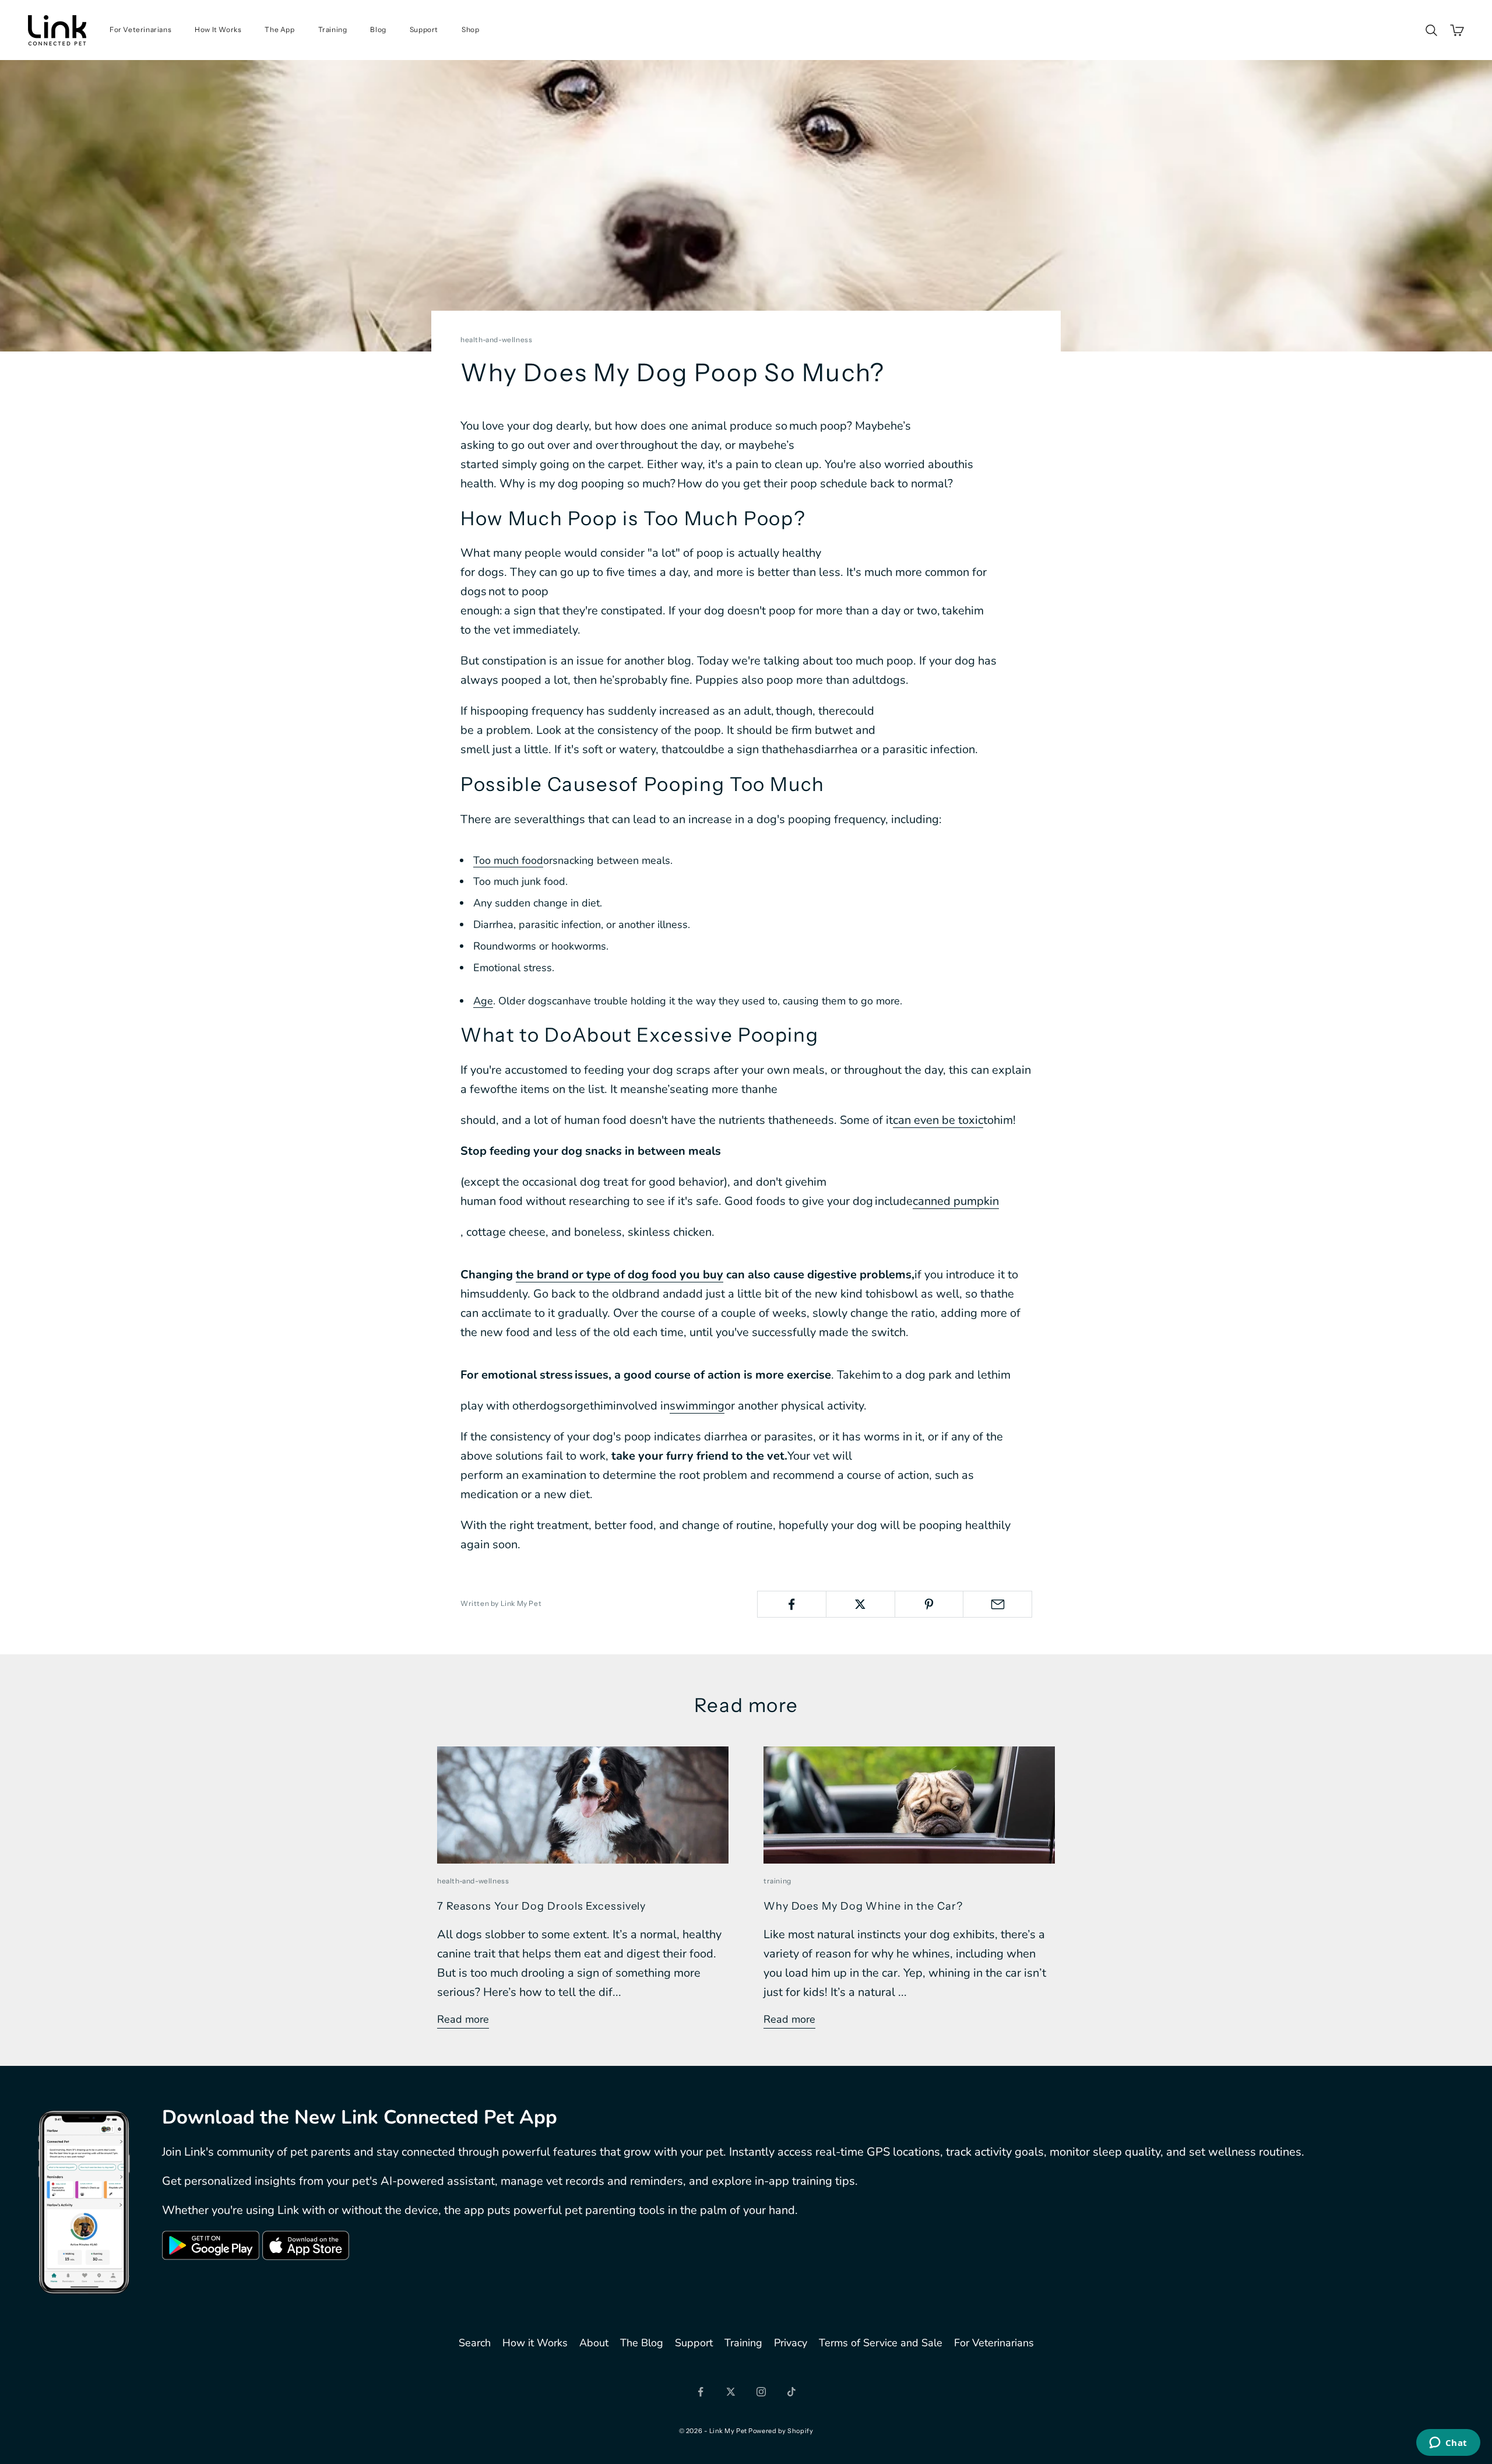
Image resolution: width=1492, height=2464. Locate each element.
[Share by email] (997, 1604)
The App (279, 29)
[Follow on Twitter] (731, 2392)
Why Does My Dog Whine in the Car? (863, 1906)
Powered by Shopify (781, 2431)
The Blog (642, 2343)
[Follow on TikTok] (791, 2392)
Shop (470, 29)
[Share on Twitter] (861, 1604)
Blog (378, 29)
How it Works (535, 2343)
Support (424, 29)
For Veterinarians (140, 29)
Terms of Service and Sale (881, 2343)
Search (475, 2343)
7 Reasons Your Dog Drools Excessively (541, 1906)
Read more (463, 2019)
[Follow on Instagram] (761, 2392)
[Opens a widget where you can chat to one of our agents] (1448, 2444)
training (777, 1881)
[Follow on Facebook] (701, 2392)
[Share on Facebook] (792, 1604)
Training (333, 29)
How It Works (218, 29)
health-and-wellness (496, 340)
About (594, 2343)
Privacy (791, 2343)
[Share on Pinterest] (929, 1604)
